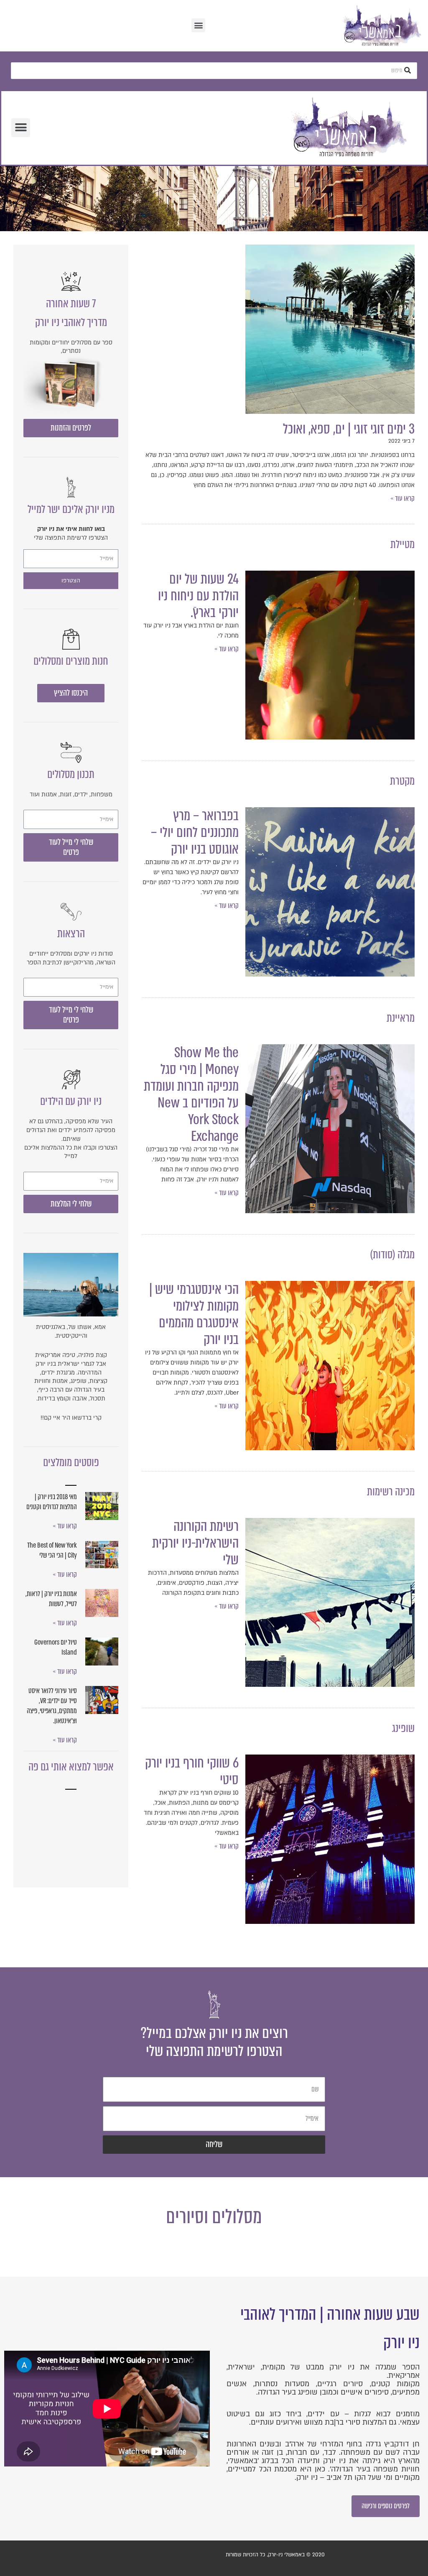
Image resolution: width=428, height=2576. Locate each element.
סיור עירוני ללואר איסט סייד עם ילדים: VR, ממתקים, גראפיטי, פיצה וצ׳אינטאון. (52, 1706)
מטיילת (403, 544)
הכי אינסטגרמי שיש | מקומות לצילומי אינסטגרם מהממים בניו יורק (194, 1314)
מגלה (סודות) (392, 1255)
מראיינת (401, 1018)
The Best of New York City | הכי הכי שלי (52, 1550)
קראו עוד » (403, 499)
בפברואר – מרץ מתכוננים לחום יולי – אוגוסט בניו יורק (195, 832)
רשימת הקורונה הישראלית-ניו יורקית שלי (195, 1543)
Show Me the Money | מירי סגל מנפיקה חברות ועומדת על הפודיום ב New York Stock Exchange (191, 1094)
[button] (198, 25)
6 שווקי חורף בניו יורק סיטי (192, 1771)
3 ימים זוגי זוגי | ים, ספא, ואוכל (349, 429)
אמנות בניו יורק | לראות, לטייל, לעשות (51, 1599)
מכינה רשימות (391, 1492)
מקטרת (402, 781)
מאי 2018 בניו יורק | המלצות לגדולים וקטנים (52, 1502)
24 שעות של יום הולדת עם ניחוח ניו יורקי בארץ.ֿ (198, 596)
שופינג (403, 1728)
